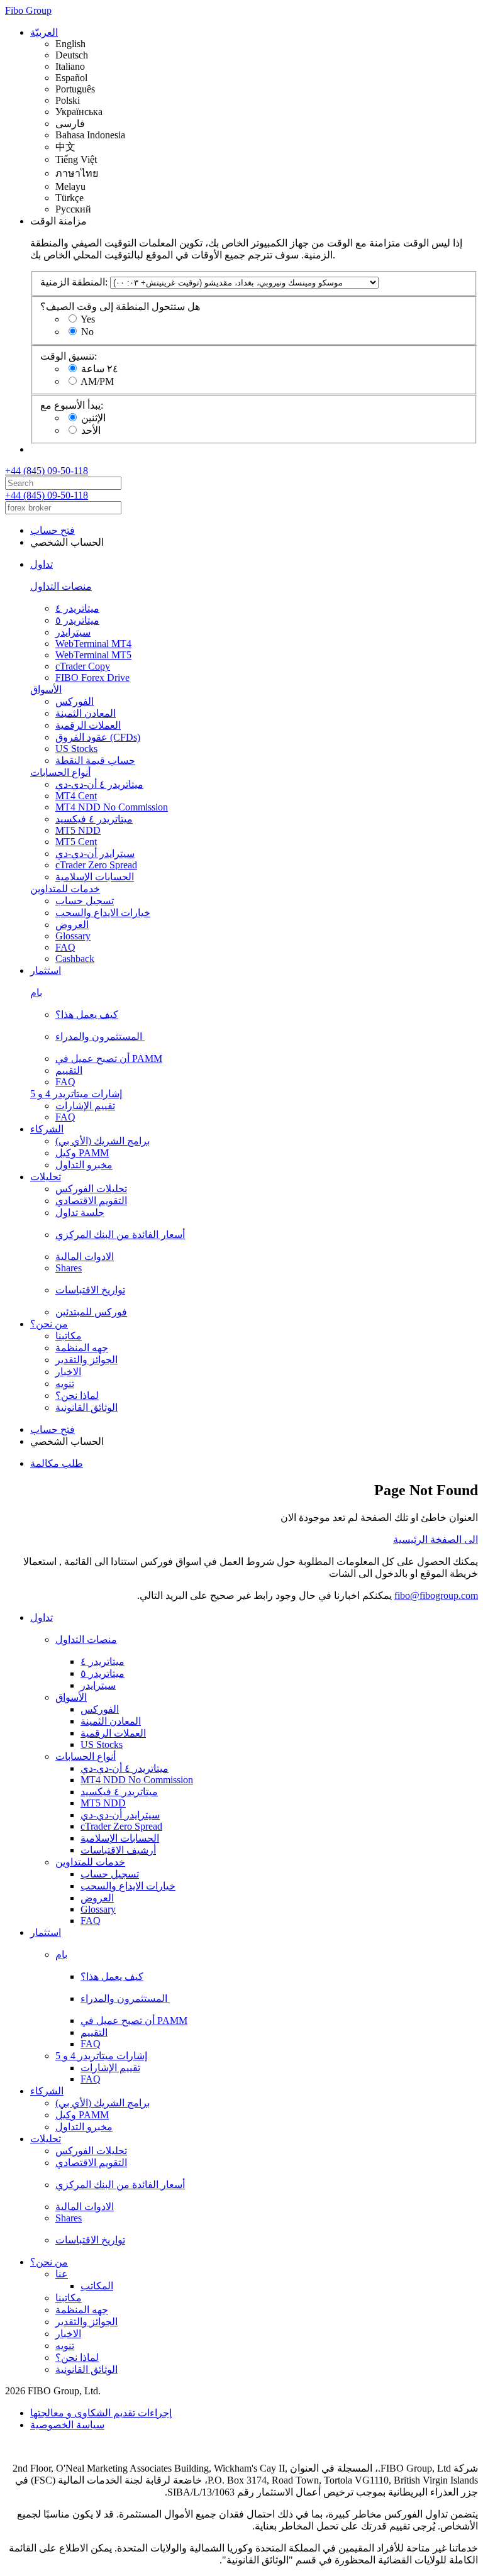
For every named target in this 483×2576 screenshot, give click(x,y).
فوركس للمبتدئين (91, 1312)
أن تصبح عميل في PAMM (109, 1059)
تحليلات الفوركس (91, 1189)
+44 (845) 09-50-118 (47, 471)
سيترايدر (73, 632)
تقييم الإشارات (85, 1106)
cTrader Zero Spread (96, 865)
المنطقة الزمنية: (74, 282)
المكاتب (97, 2286)
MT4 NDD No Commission (112, 807)
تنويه (65, 1384)
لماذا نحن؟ (77, 1396)
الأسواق (46, 689)
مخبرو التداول (84, 1165)
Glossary (73, 936)
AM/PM (97, 381)
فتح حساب (53, 530)
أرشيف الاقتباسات (118, 1850)
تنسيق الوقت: (69, 356)
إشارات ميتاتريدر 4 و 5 (76, 1094)
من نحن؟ (49, 1324)
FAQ (65, 947)
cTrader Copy (83, 666)
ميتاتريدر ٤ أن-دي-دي (99, 784)
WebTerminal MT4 (93, 644)
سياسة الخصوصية (67, 2425)
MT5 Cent (76, 842)
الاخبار (68, 1372)
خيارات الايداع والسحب (103, 913)
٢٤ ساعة (100, 369)
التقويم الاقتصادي (91, 1201)
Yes (88, 319)
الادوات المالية (85, 1257)
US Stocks (76, 749)
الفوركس (75, 701)
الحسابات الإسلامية (95, 877)
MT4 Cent (76, 796)
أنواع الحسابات (60, 772)
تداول (42, 564)
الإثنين (93, 418)
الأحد (91, 430)
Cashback (75, 959)
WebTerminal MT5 (93, 655)
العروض (72, 925)
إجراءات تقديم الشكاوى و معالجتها (101, 2413)
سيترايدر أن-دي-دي (95, 854)
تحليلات (46, 1177)
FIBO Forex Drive (92, 677)
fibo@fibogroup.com (436, 1595)
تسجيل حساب (85, 901)
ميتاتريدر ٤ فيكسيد (94, 819)
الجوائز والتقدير (86, 1360)
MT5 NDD (78, 830)
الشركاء (47, 1129)
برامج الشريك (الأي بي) (103, 1141)
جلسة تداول (80, 1213)
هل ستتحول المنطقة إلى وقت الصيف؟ (120, 307)
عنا (62, 2274)
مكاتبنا (69, 1336)
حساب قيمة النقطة (95, 760)
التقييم (69, 1070)
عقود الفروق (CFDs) (98, 737)
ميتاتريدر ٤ (77, 608)
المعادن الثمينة (86, 713)
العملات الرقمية (88, 725)
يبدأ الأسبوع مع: (72, 405)
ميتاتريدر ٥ (77, 620)
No (87, 332)
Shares (69, 1268)
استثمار (46, 970)
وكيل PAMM (82, 1153)
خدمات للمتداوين (65, 889)
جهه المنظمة (82, 1348)
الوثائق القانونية (86, 1407)
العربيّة (44, 32)
